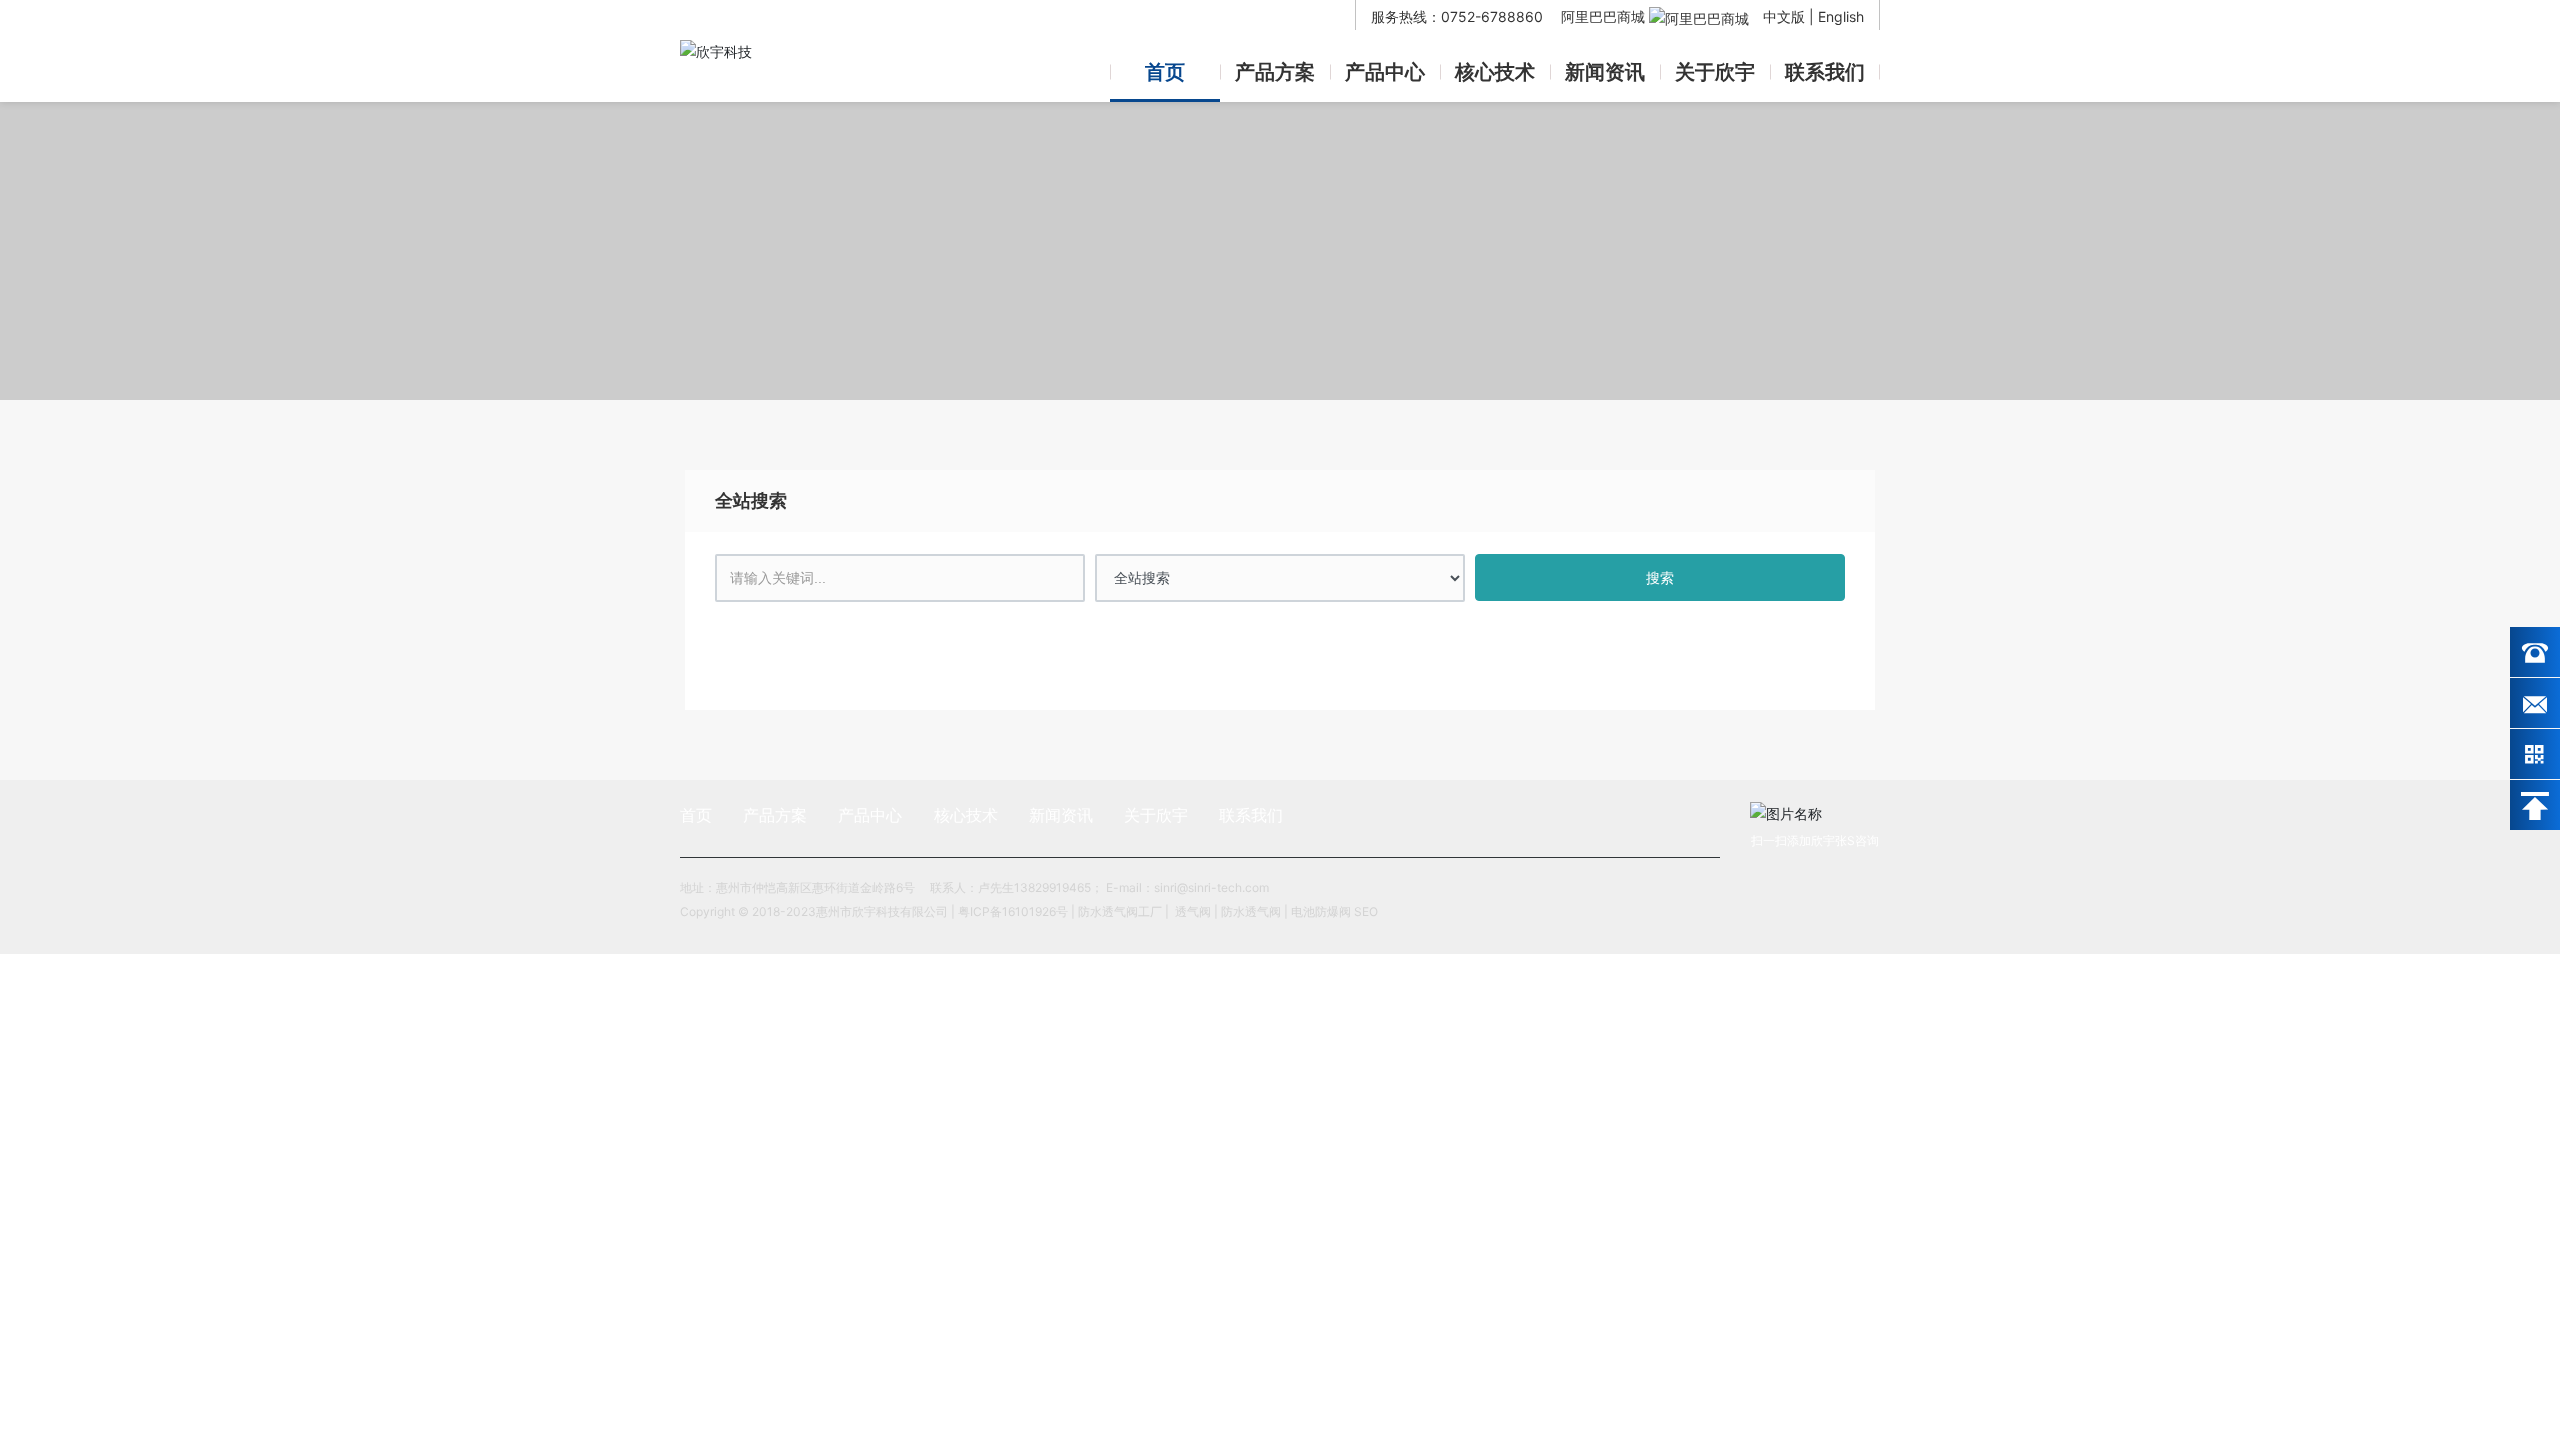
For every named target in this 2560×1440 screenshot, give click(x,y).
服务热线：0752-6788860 (1459, 16)
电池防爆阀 (1321, 911)
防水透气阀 (1251, 911)
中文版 (1784, 16)
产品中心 (1385, 72)
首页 (1165, 72)
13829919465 (1052, 887)
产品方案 (1275, 72)
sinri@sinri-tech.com (1213, 887)
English (1841, 16)
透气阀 (1193, 911)
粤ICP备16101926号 (1013, 911)
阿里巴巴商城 (1605, 16)
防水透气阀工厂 (1120, 911)
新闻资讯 (1605, 72)
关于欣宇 (1715, 72)
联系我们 (1825, 72)
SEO (1366, 911)
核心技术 (1495, 72)
